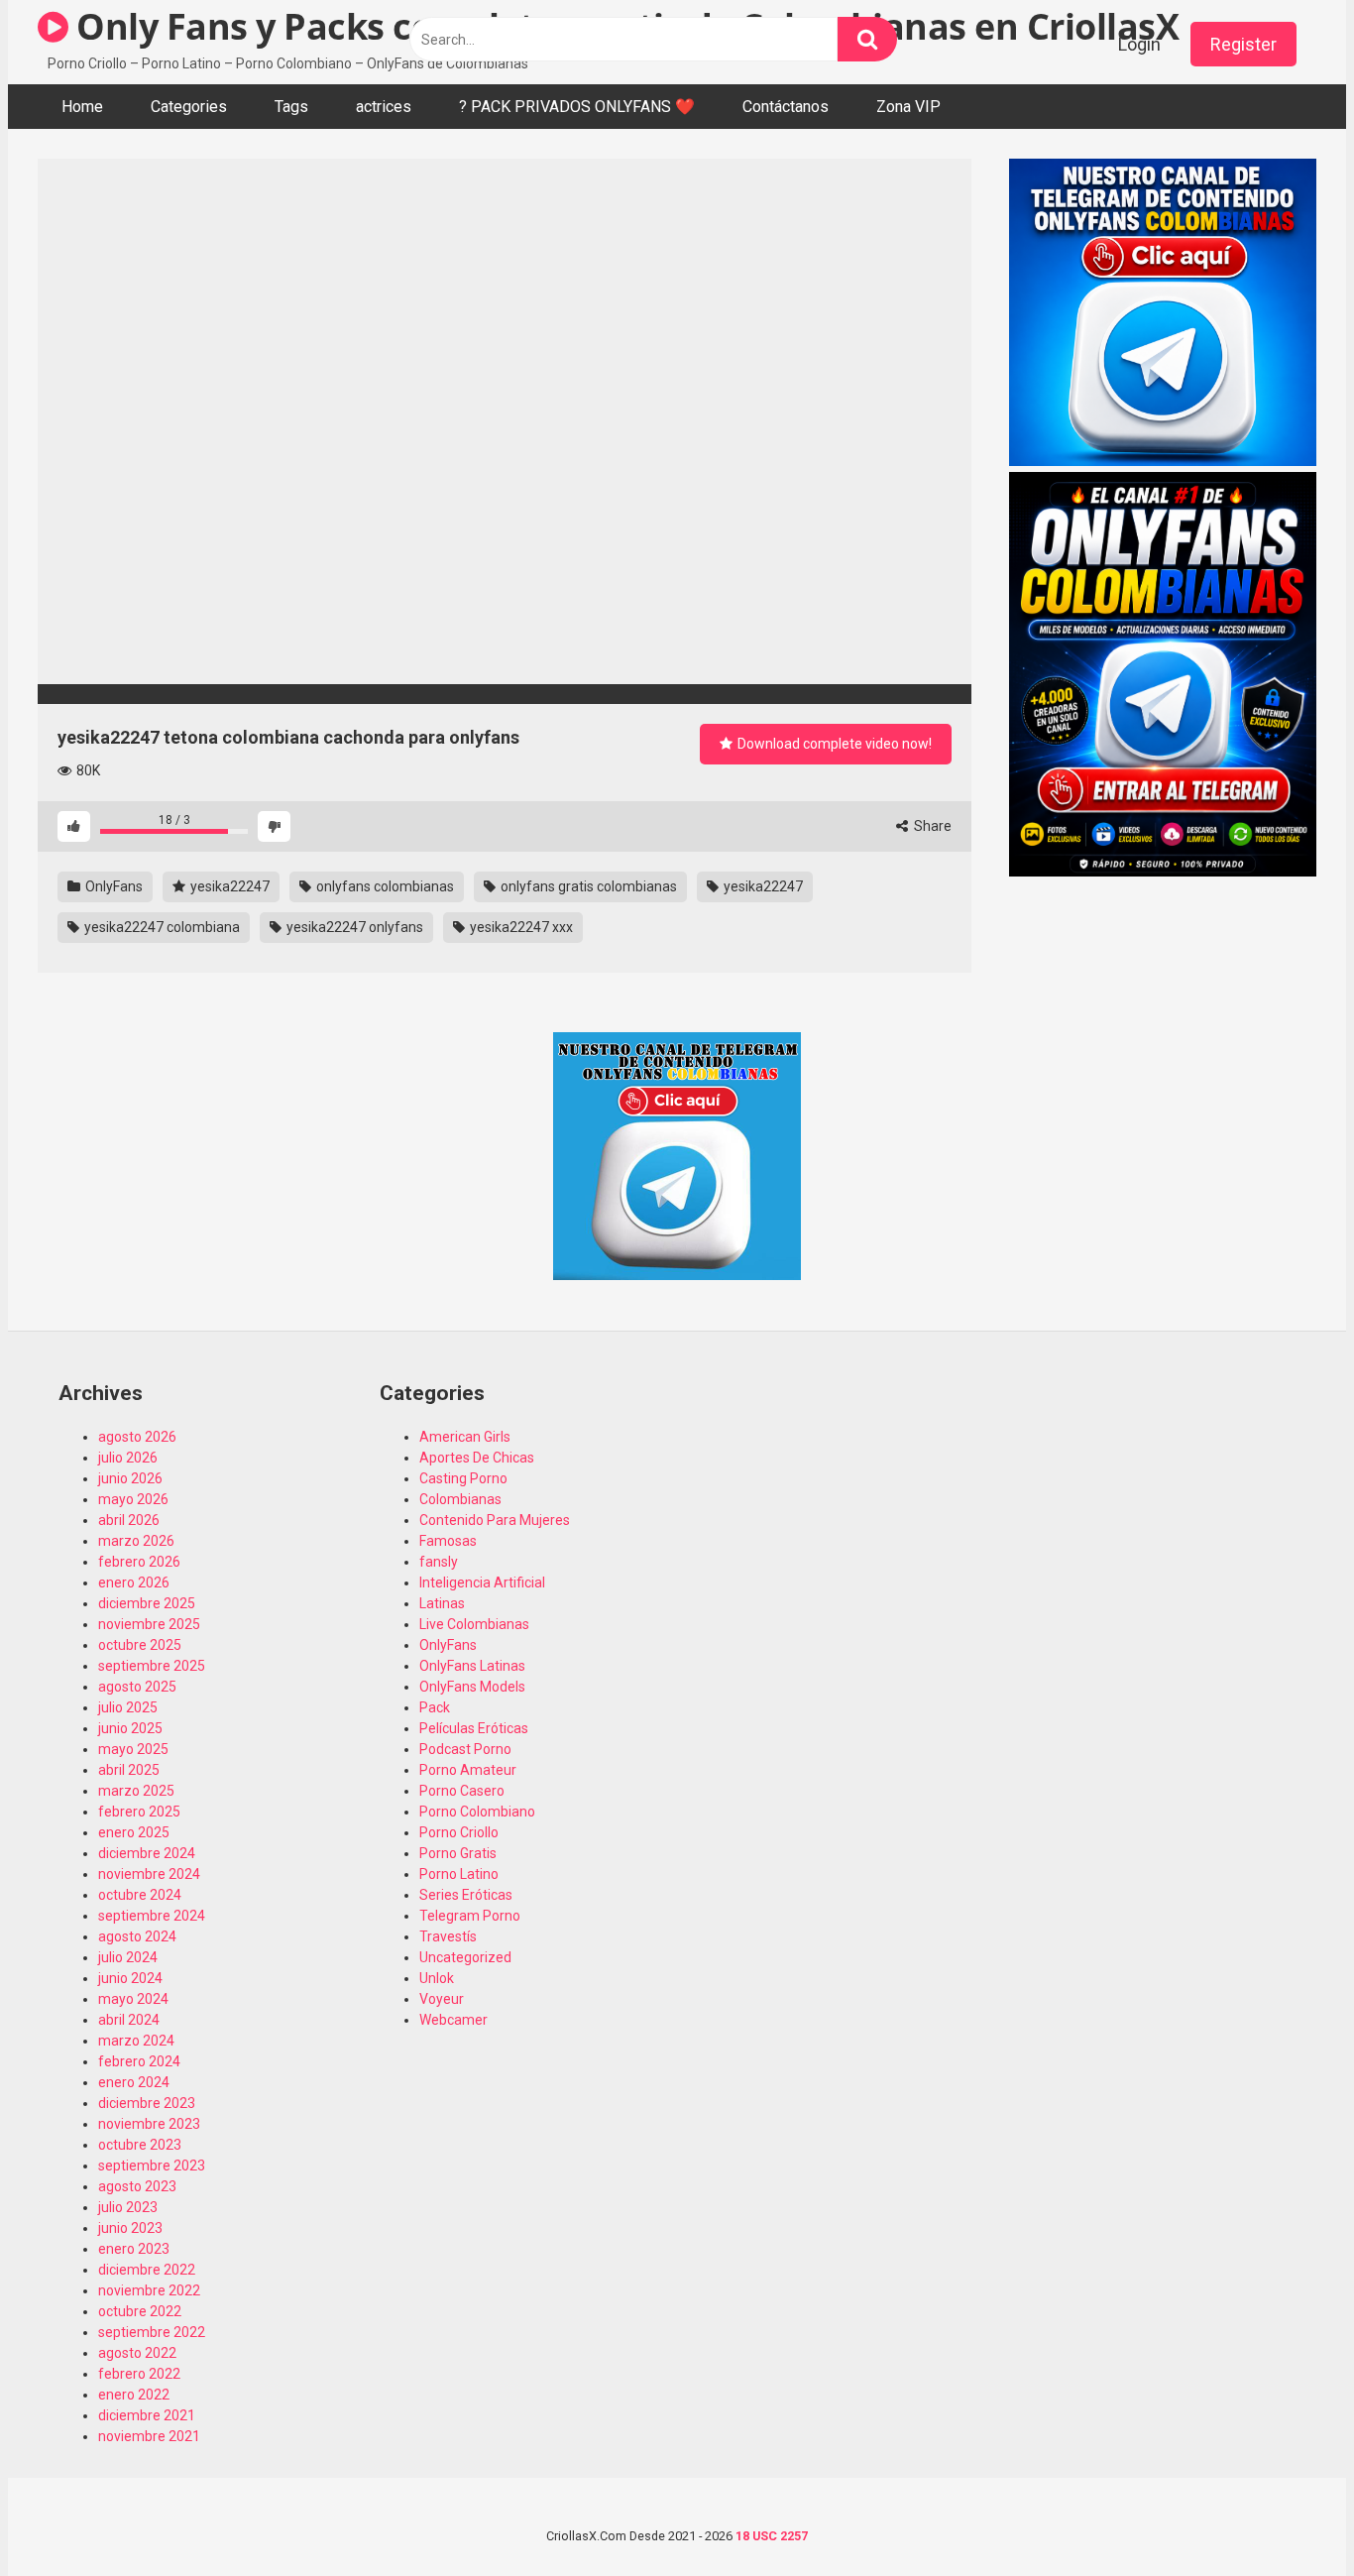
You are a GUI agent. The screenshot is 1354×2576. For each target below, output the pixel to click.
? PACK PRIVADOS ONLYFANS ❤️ (577, 107)
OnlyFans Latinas (472, 1666)
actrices (384, 107)
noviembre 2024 (149, 1874)
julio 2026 (128, 1458)
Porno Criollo (459, 1832)
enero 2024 (134, 2082)
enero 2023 (134, 2249)
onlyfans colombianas (384, 886)
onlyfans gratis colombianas (587, 886)
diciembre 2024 (147, 1853)
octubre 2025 (140, 1645)
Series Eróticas (466, 1895)
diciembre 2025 (147, 1603)
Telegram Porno (470, 1916)
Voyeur (442, 1999)
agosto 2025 (137, 1687)
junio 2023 (130, 2228)
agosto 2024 (137, 1936)
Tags (291, 107)
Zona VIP (908, 107)
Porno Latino (459, 1874)
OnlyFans (113, 886)
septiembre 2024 (152, 1916)
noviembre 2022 (149, 2290)
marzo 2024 (136, 2041)
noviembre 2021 (149, 2436)
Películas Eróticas (474, 1728)
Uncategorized (465, 1957)
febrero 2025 (139, 1812)
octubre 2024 (140, 1895)
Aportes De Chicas (477, 1458)
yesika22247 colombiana (161, 927)
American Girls (465, 1437)
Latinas (442, 1603)
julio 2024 (128, 1957)
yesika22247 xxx (520, 927)
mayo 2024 (133, 1999)
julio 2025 (128, 1707)
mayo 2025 (133, 1749)
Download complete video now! (833, 744)
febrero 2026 (139, 1562)
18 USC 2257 (772, 2536)
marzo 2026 (136, 1541)
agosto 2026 (137, 1437)
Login (1139, 44)
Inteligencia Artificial (482, 1582)
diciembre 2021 (147, 2415)
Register (1243, 44)
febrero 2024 (139, 2061)
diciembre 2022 (147, 2270)
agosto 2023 (137, 2186)
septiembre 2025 (152, 1666)
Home (82, 107)
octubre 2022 (140, 2311)
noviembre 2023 (149, 2124)
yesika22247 (228, 886)
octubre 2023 (140, 2145)
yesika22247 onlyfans (353, 927)
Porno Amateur (468, 1770)
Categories (189, 107)
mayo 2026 (133, 1499)
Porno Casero (462, 1791)
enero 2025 (134, 1832)
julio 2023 (128, 2207)
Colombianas (460, 1499)
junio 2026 (130, 1478)
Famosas (448, 1541)
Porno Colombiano (477, 1812)
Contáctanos (786, 107)
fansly (439, 1562)
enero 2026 (134, 1582)
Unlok (437, 1978)
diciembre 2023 (147, 2103)
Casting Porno (463, 1478)
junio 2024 (130, 1978)
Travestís (448, 1936)
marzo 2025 (136, 1791)
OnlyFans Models (472, 1687)
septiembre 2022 (152, 2332)
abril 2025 (129, 1770)
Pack (435, 1707)
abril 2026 (129, 1520)
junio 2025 (130, 1728)
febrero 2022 (139, 2374)
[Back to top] (1288, 2516)
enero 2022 (134, 2395)
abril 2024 (129, 2020)
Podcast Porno (465, 1749)
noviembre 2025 (149, 1624)
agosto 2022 (137, 2353)
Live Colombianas (474, 1624)
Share (931, 826)
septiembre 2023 (152, 2166)
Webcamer (453, 2020)
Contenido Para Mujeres (495, 1520)
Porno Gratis (458, 1853)
